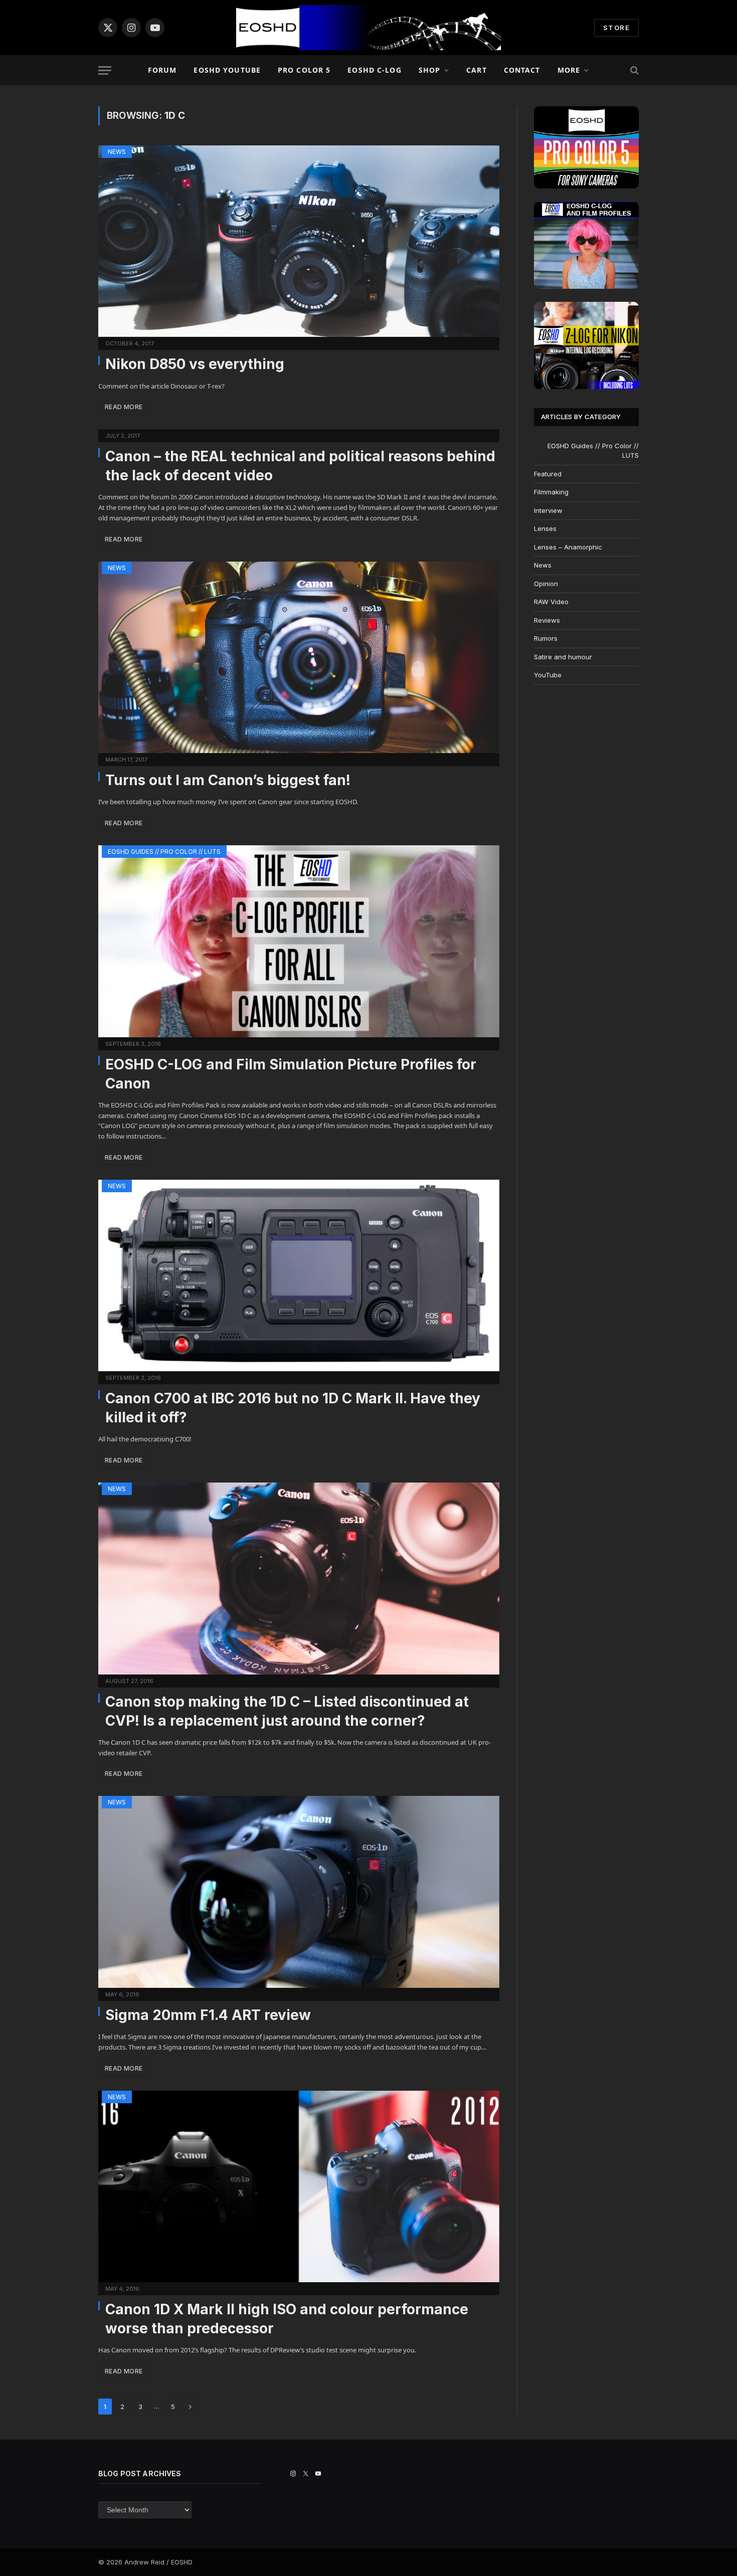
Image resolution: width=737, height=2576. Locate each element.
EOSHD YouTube (227, 70)
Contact (522, 70)
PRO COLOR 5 (304, 70)
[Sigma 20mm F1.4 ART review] (299, 1892)
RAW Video (551, 602)
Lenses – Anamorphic (568, 547)
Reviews (547, 620)
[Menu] (105, 70)
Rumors (546, 638)
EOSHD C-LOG (374, 70)
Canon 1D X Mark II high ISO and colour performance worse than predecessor (287, 2319)
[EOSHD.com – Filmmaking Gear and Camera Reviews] (368, 28)
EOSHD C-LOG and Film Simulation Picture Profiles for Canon (291, 1074)
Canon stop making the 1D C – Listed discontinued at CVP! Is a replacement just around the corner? (287, 1711)
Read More (124, 407)
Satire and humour (563, 657)
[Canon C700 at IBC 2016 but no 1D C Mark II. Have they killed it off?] (299, 1275)
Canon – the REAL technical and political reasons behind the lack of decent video (300, 466)
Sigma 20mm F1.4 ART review (208, 2015)
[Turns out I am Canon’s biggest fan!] (299, 657)
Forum (162, 70)
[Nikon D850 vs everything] (299, 241)
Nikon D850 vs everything (195, 364)
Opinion (546, 584)
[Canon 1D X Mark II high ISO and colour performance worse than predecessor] (299, 2186)
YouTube (548, 675)
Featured (548, 474)
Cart (476, 70)
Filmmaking (551, 492)
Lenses (545, 528)
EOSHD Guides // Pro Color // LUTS (164, 852)
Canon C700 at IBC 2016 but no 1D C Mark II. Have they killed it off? (293, 1408)
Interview (548, 510)
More (569, 70)
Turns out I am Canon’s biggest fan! (228, 780)
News (117, 152)
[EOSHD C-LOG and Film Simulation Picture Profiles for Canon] (299, 941)
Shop (429, 70)
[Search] (633, 70)
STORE (616, 28)
